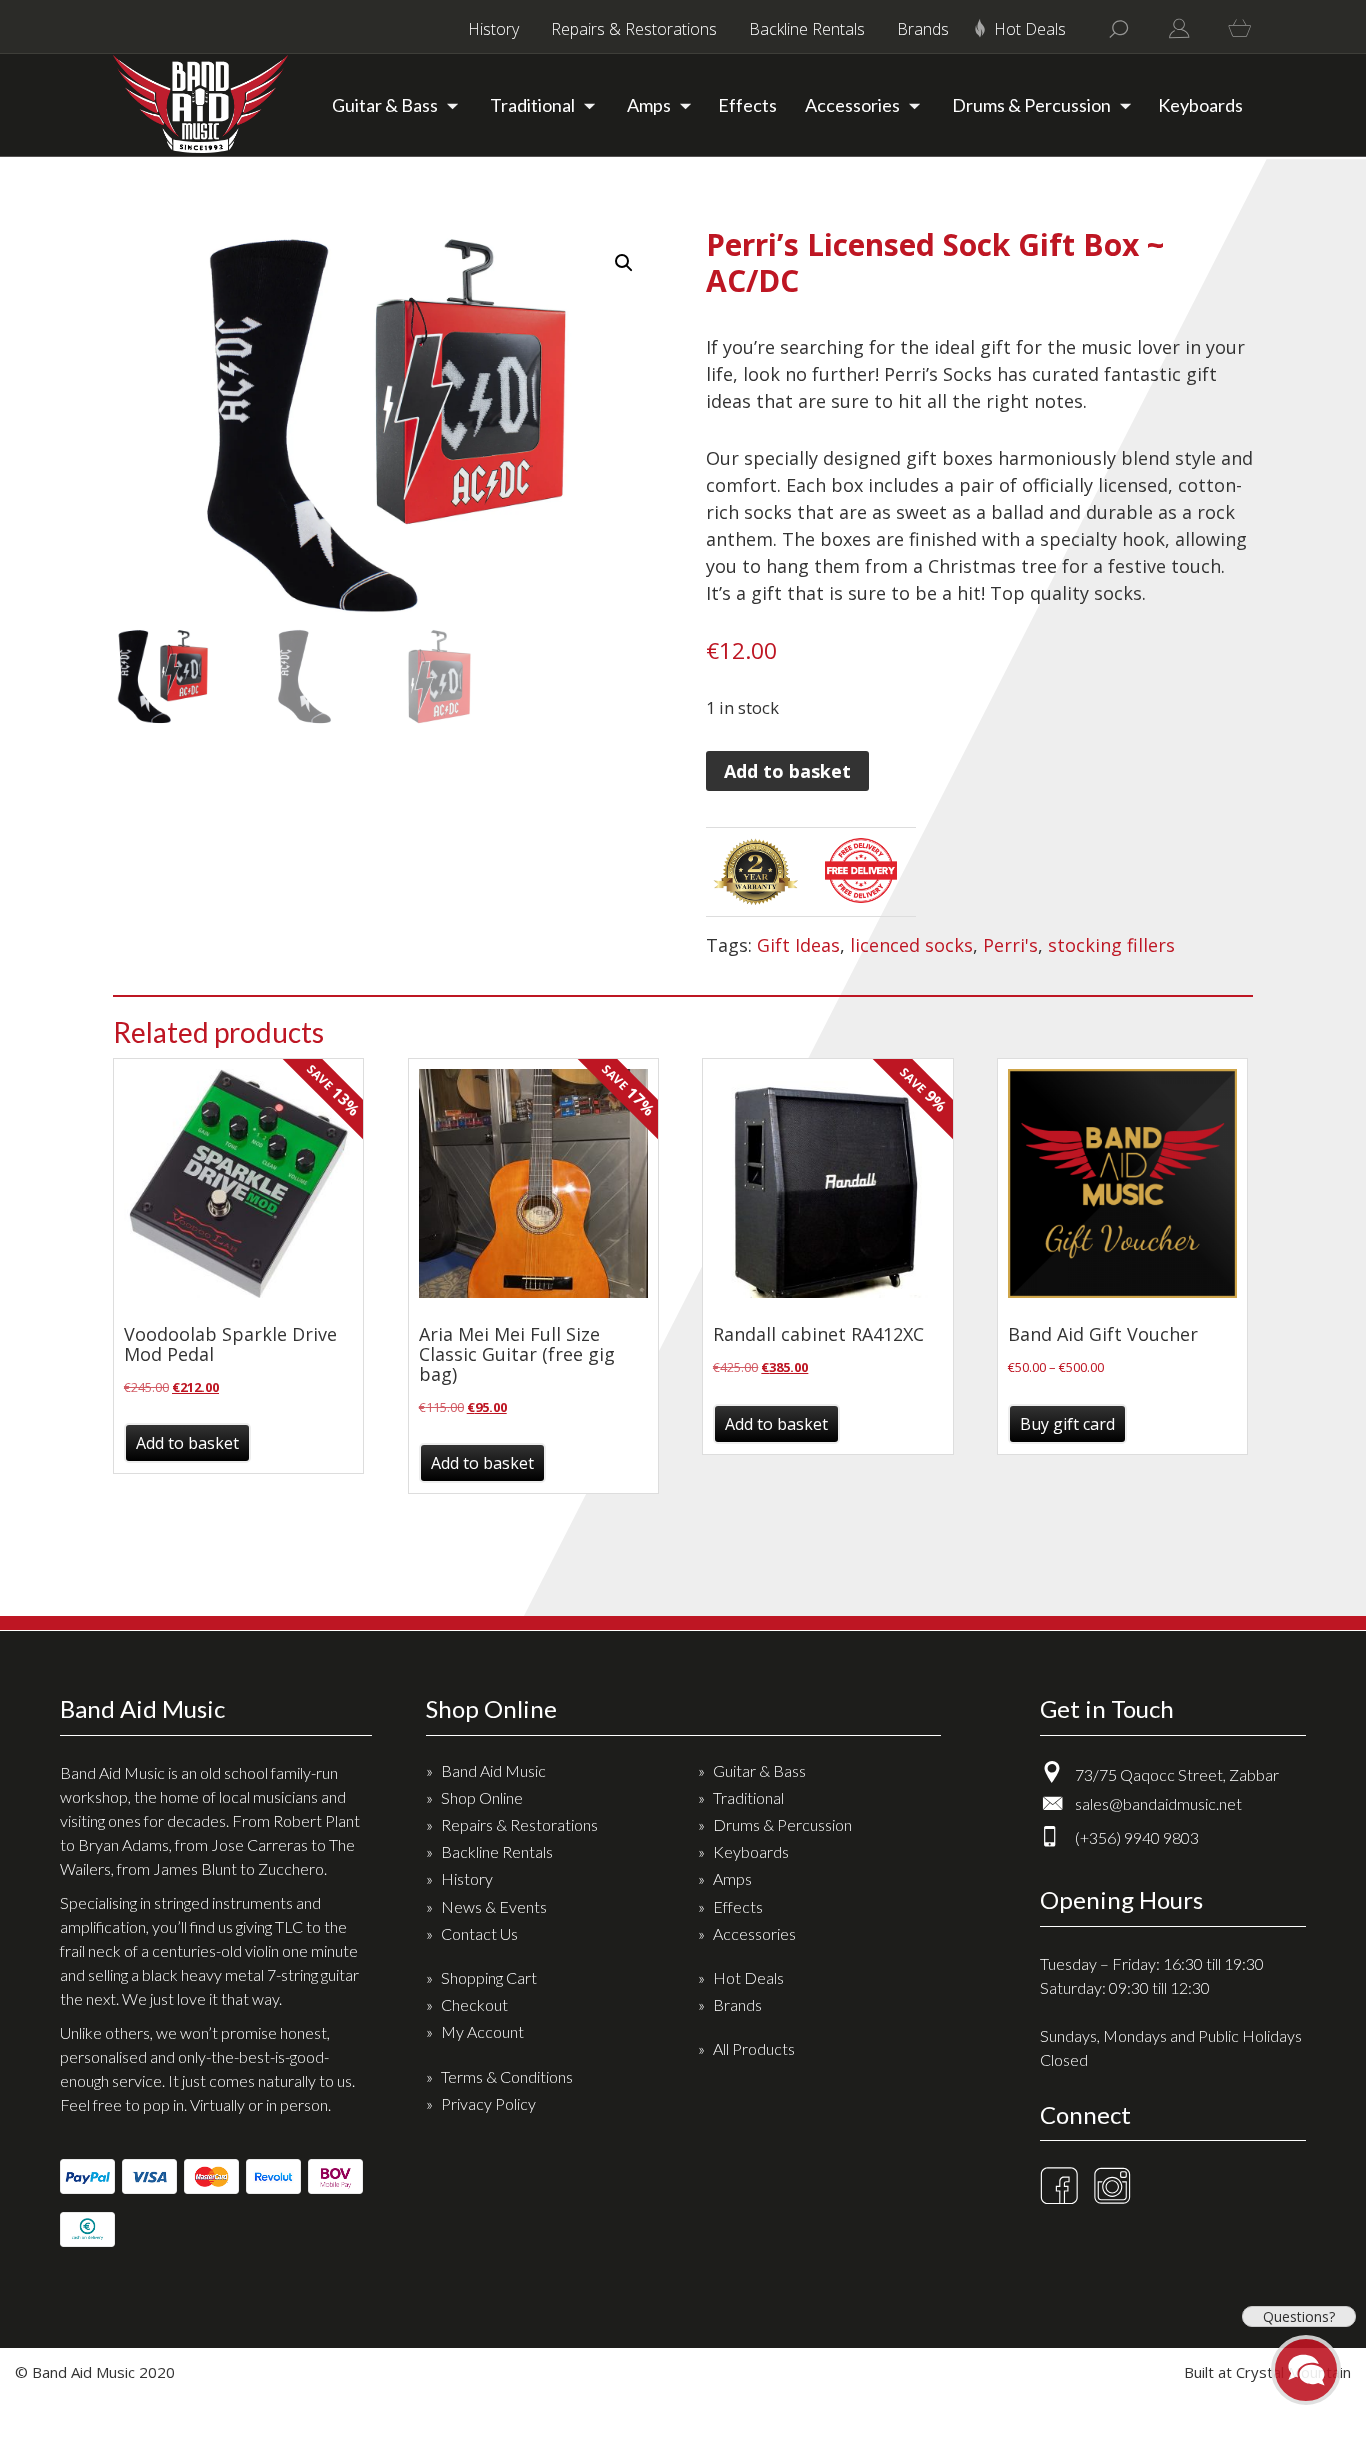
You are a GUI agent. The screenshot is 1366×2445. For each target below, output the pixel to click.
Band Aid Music (493, 1770)
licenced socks (911, 945)
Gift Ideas (798, 945)
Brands (923, 29)
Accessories (852, 105)
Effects (747, 105)
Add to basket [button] (187, 1443)
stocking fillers (1111, 945)
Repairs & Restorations (634, 29)
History (493, 29)
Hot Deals (1030, 29)
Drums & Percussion (1031, 105)
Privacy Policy (488, 2103)
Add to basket (787, 771)
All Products (754, 2048)
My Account (482, 2031)
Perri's (1010, 945)
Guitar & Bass (385, 105)
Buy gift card (1067, 1424)
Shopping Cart (489, 1977)
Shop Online (482, 1797)
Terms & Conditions (507, 2076)
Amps (649, 105)
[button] (624, 263)
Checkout (474, 2004)
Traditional (532, 105)
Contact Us (479, 1933)
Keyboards (1200, 105)
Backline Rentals (807, 29)
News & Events (494, 1906)
